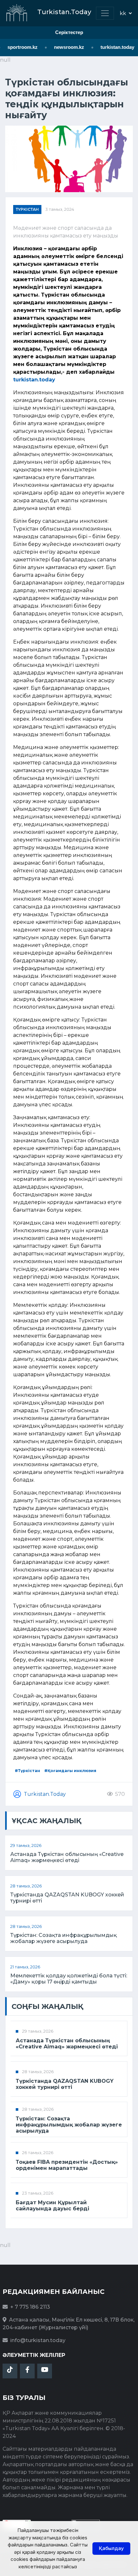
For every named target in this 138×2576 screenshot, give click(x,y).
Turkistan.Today (45, 1794)
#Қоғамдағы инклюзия (70, 1771)
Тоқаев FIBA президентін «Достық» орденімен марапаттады (67, 2165)
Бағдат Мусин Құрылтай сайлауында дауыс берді (52, 2206)
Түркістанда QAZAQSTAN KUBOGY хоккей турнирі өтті (67, 1898)
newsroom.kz (65, 47)
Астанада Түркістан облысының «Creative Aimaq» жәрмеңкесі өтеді (67, 1857)
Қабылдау (111, 2548)
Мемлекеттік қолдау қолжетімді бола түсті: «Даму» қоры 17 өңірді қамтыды (69, 1979)
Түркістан (27, 209)
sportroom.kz (18, 47)
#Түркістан (27, 1771)
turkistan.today (113, 47)
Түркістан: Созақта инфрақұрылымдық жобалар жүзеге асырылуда (64, 1938)
